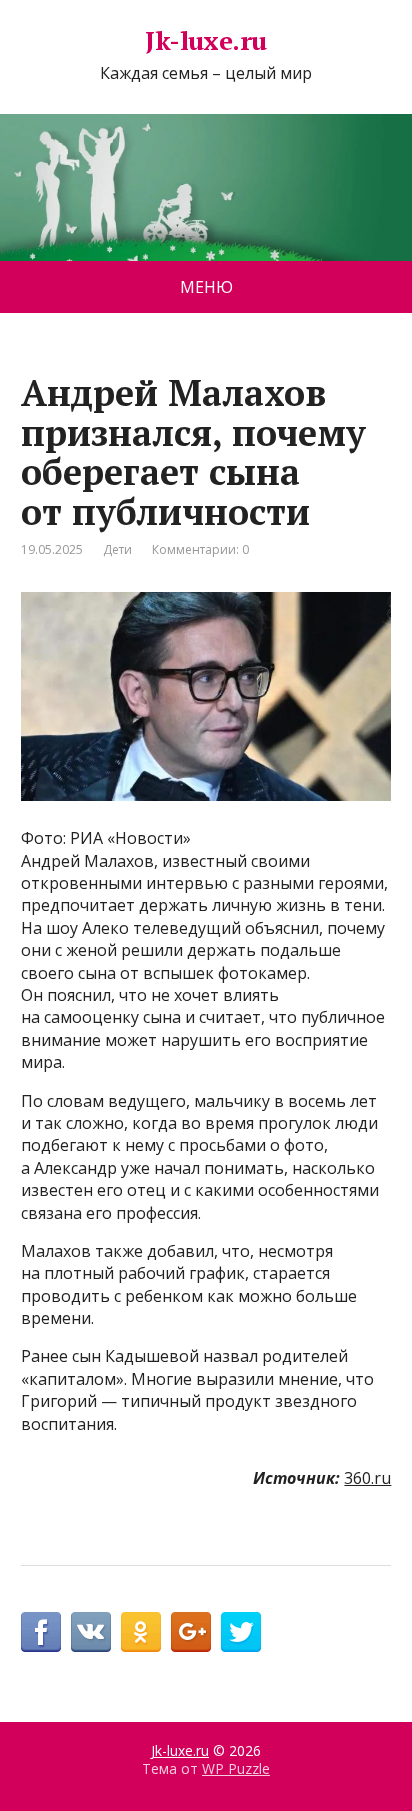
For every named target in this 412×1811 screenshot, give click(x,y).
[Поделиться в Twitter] (241, 1632)
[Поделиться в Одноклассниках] (141, 1632)
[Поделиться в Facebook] (41, 1632)
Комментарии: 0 (200, 549)
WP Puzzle (236, 1768)
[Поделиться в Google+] (191, 1632)
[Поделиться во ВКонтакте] (91, 1632)
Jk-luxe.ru (206, 41)
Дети (117, 549)
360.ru (367, 1478)
